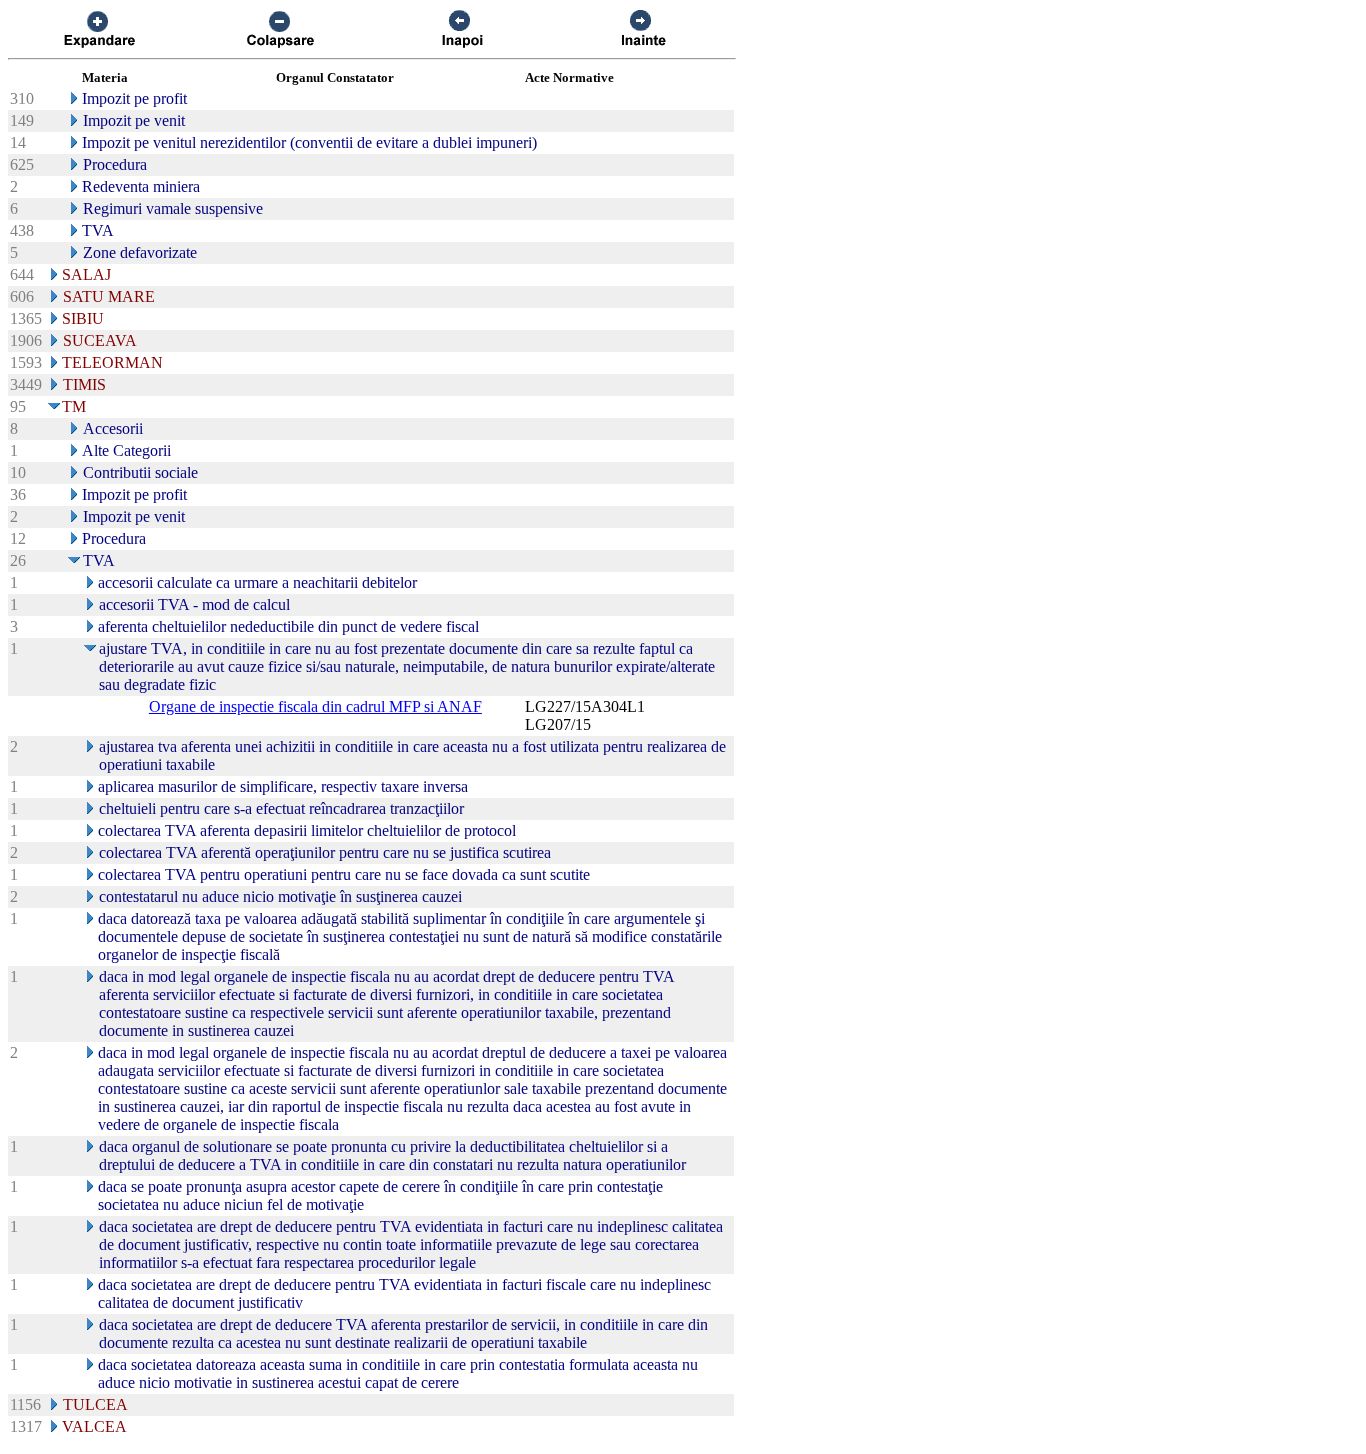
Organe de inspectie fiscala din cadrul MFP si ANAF (315, 706)
